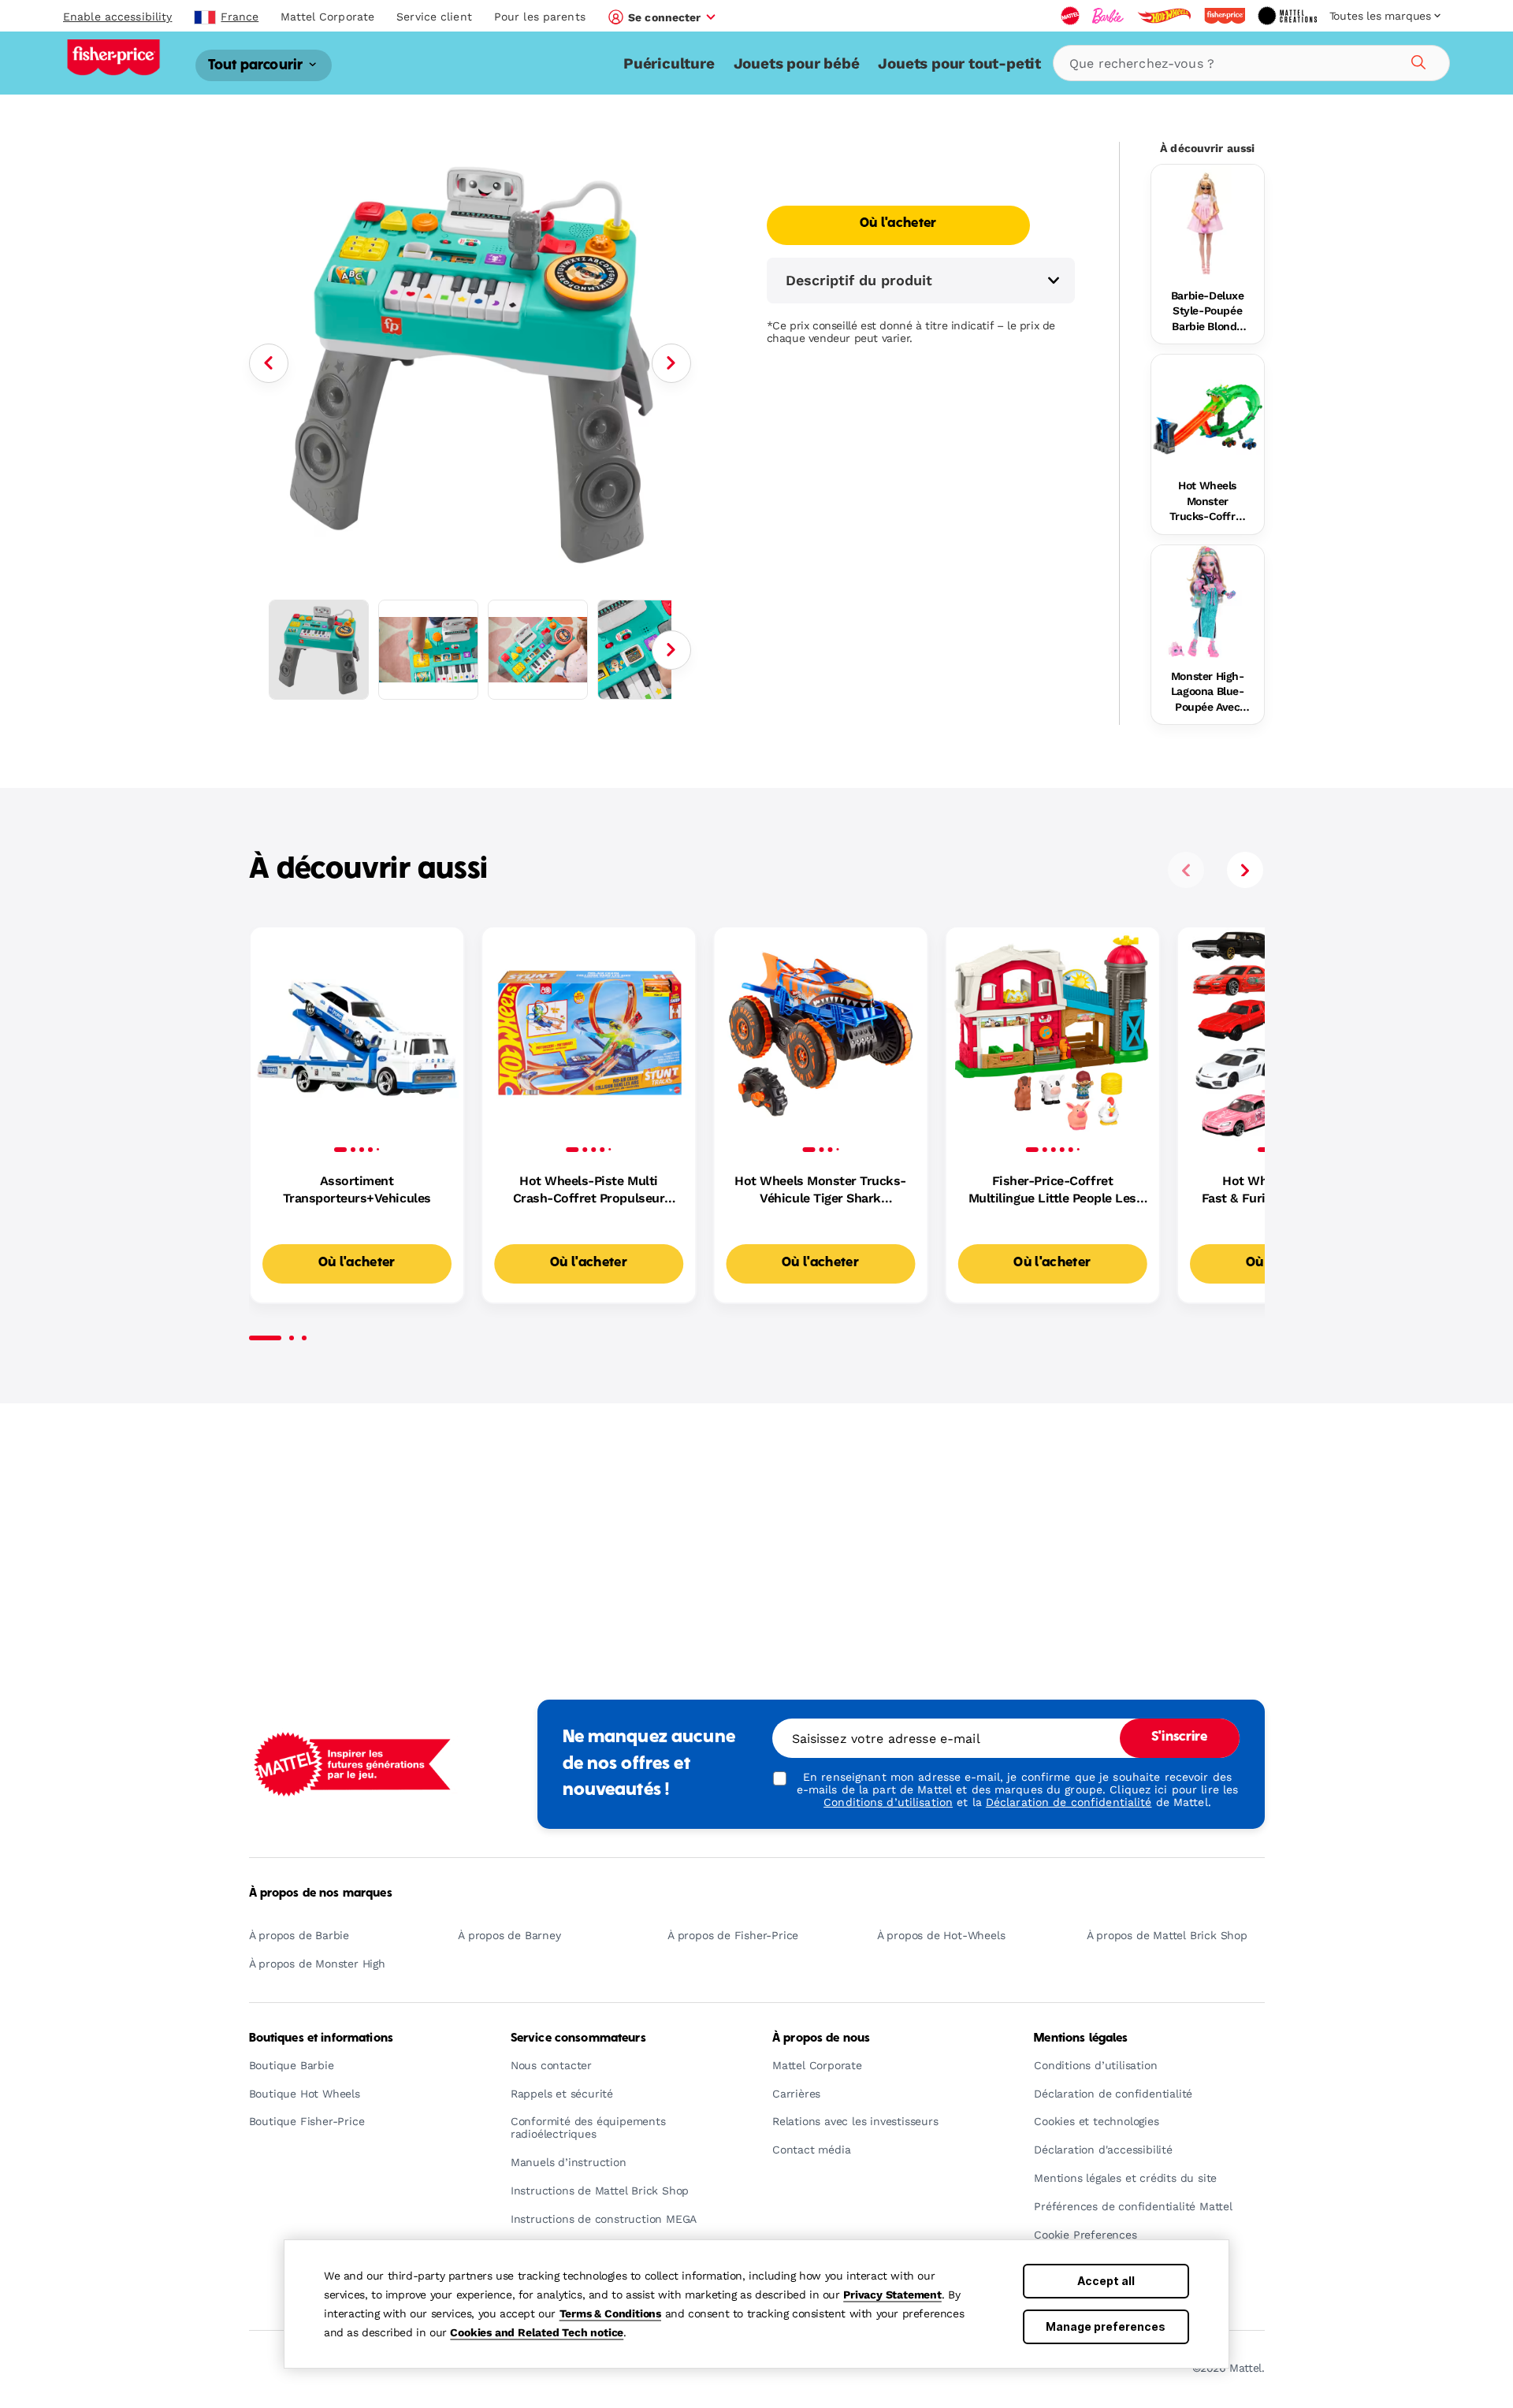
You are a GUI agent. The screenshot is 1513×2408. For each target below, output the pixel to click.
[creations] (1287, 16)
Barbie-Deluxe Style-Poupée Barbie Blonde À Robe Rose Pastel (1208, 312)
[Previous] (269, 363)
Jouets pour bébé (797, 63)
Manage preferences (1106, 2326)
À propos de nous (821, 2038)
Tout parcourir (257, 65)
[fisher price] (1225, 16)
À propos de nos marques (321, 1893)
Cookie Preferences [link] (1085, 2235)
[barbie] (1108, 16)
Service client (434, 17)
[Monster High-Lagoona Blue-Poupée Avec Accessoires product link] (1208, 602)
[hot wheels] (1164, 16)
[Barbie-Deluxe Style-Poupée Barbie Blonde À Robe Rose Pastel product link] (1208, 221)
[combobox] (1251, 63)
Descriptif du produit (859, 280)
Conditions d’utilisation (888, 1802)
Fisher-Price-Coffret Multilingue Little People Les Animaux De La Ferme (1052, 1191)
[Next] (671, 363)
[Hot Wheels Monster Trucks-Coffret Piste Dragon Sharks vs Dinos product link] (1208, 411)
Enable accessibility (117, 17)
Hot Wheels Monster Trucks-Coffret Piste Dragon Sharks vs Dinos (1208, 502)
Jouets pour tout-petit (959, 63)
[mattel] (1070, 16)
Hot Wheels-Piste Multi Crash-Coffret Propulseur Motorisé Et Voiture (589, 1191)
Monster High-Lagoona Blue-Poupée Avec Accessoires (1208, 693)
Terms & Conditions (610, 2313)
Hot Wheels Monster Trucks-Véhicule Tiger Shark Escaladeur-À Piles (820, 1191)
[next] (1245, 870)
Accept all (1106, 2281)
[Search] (1416, 60)
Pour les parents (540, 17)
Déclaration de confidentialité (1069, 1802)
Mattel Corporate (327, 17)
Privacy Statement (892, 2295)
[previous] (1186, 870)
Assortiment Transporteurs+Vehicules (357, 1189)
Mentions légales (1081, 2038)
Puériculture (669, 63)
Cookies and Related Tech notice (537, 2332)
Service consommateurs (578, 2038)
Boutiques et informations (322, 2038)
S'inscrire (1179, 1737)
